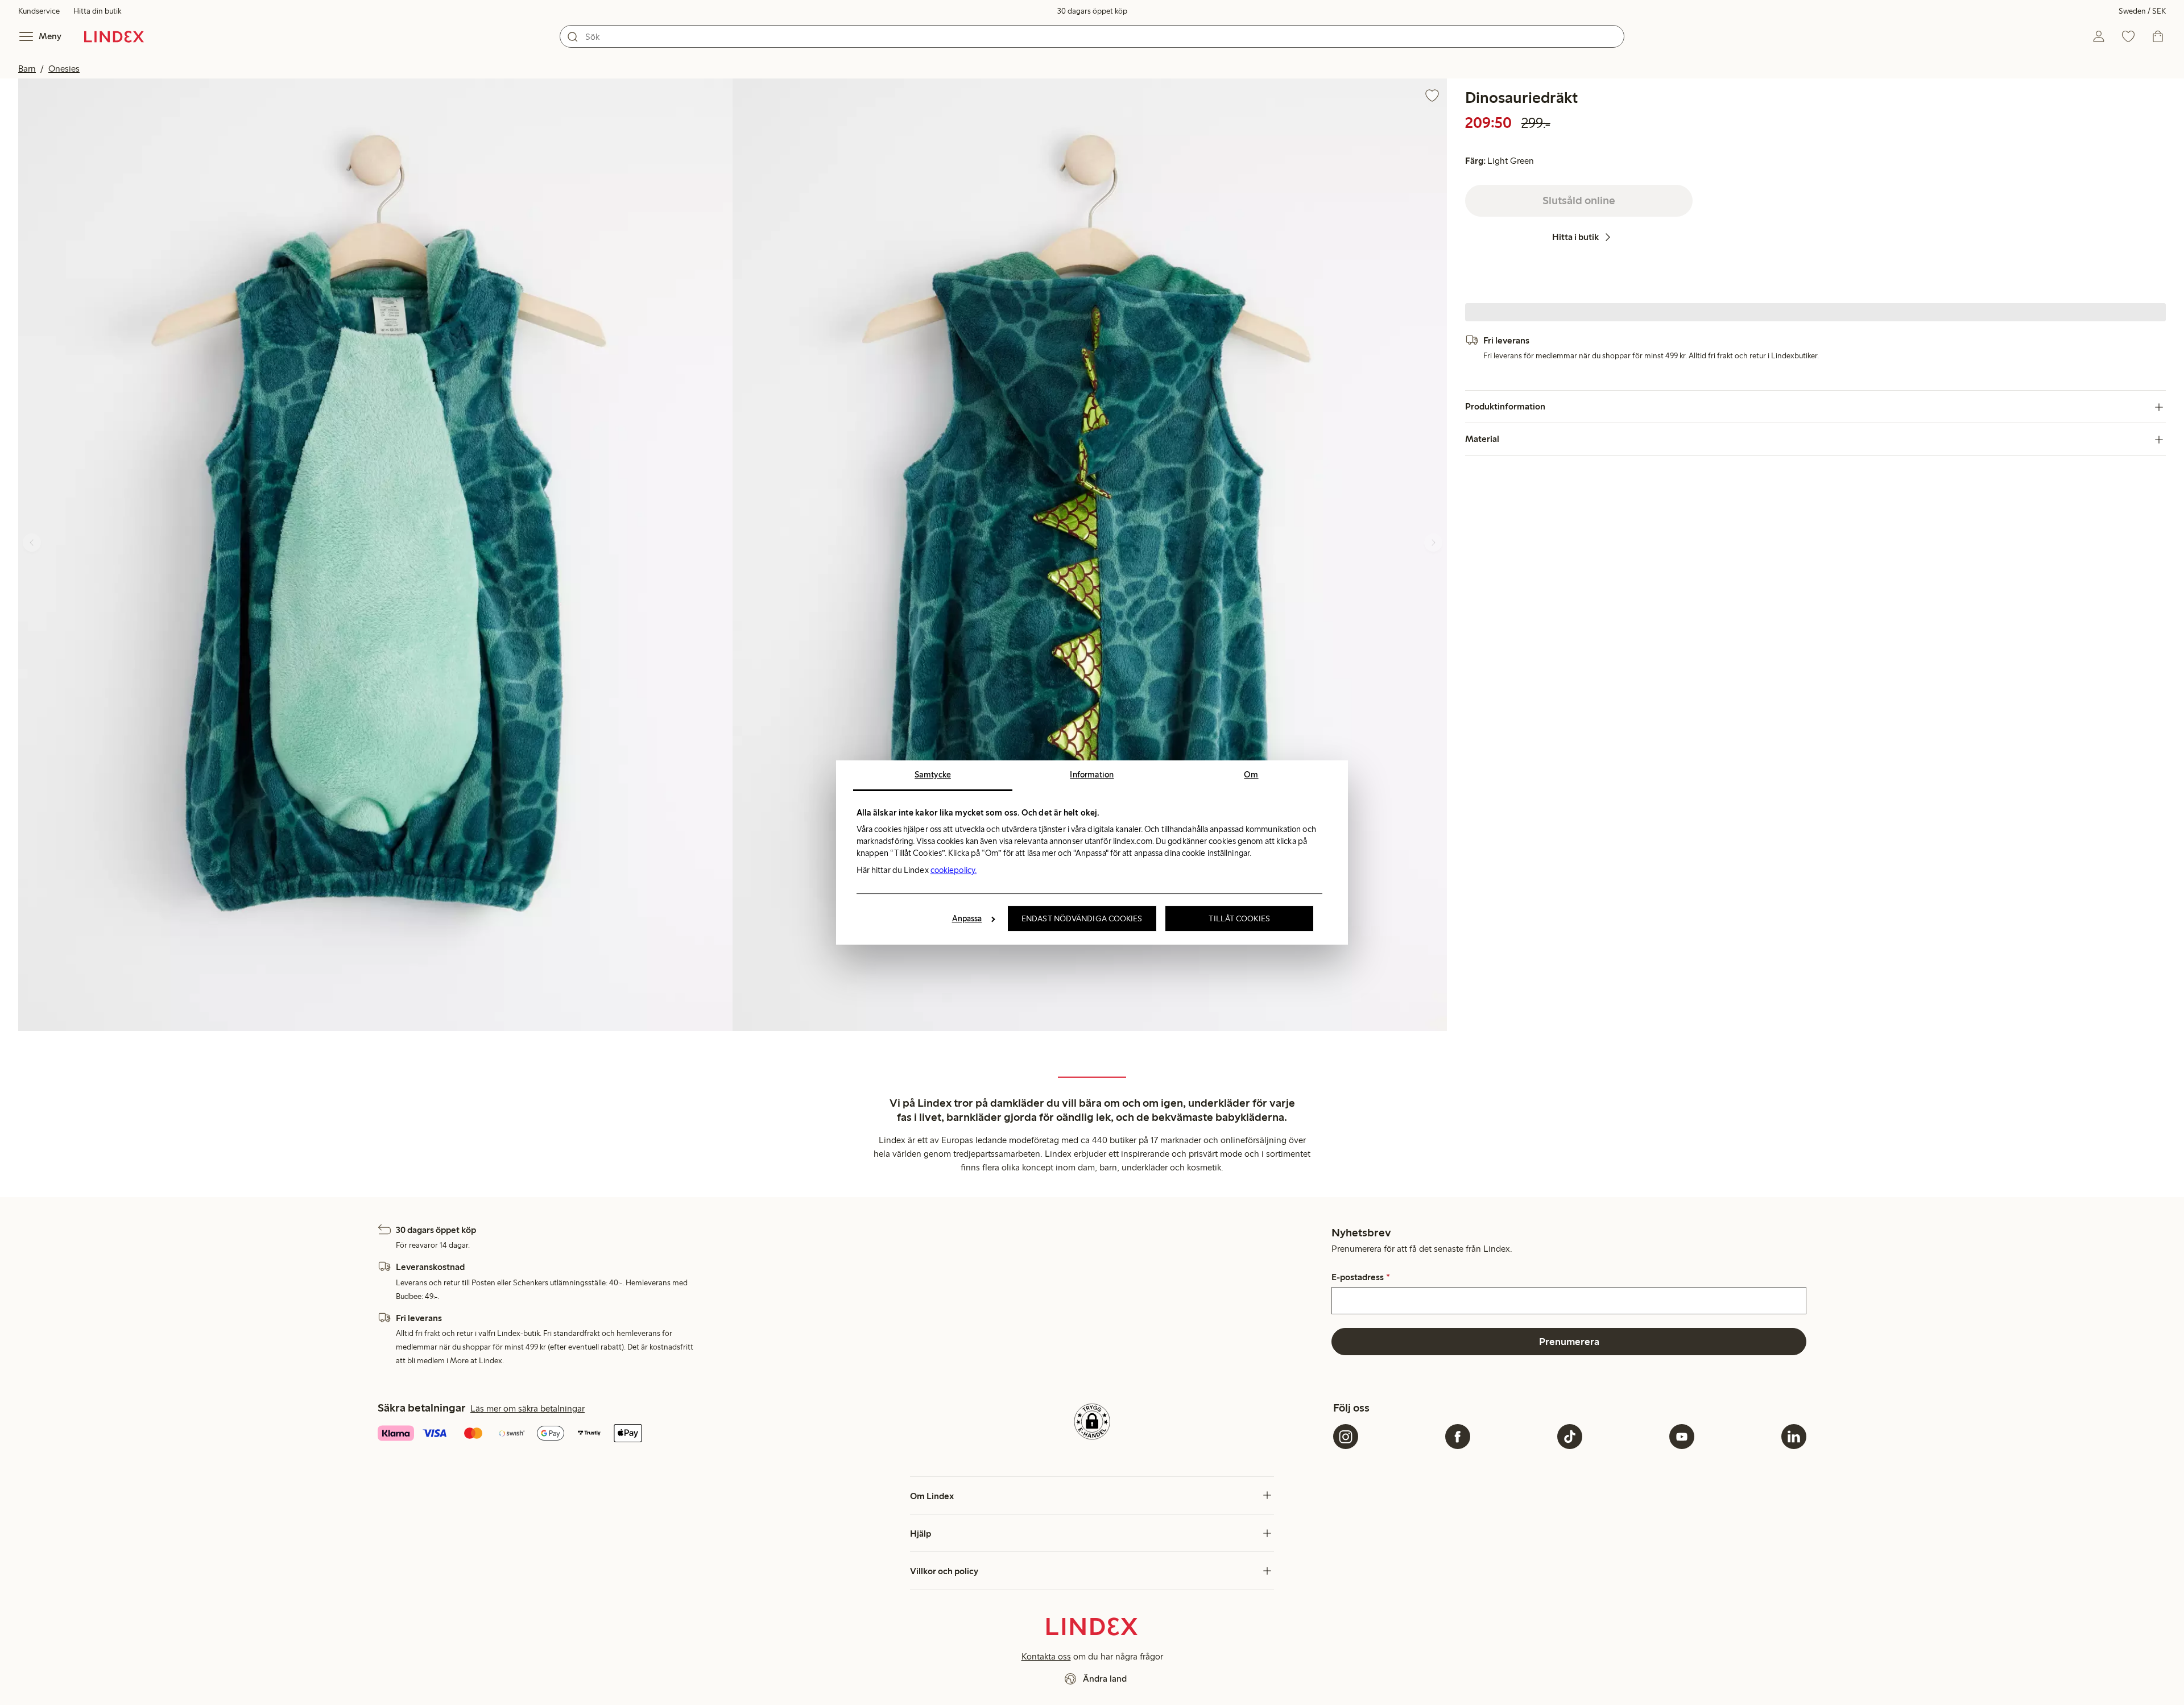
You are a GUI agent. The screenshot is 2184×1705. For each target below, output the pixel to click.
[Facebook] (1458, 1437)
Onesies (64, 69)
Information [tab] (1092, 775)
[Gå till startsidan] (114, 36)
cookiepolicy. (954, 870)
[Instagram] (1346, 1437)
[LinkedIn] (1794, 1437)
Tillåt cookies (1239, 918)
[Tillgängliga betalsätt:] (614, 1434)
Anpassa (967, 918)
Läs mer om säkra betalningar (528, 1408)
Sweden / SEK (2142, 11)
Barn (27, 69)
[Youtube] (1682, 1437)
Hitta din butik (97, 11)
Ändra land (1105, 1679)
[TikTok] (1570, 1437)
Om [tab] (1251, 775)
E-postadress (1360, 1277)
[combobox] (1092, 36)
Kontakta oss (1046, 1656)
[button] (375, 555)
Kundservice (39, 11)
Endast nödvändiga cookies (1082, 918)
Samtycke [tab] (933, 775)
